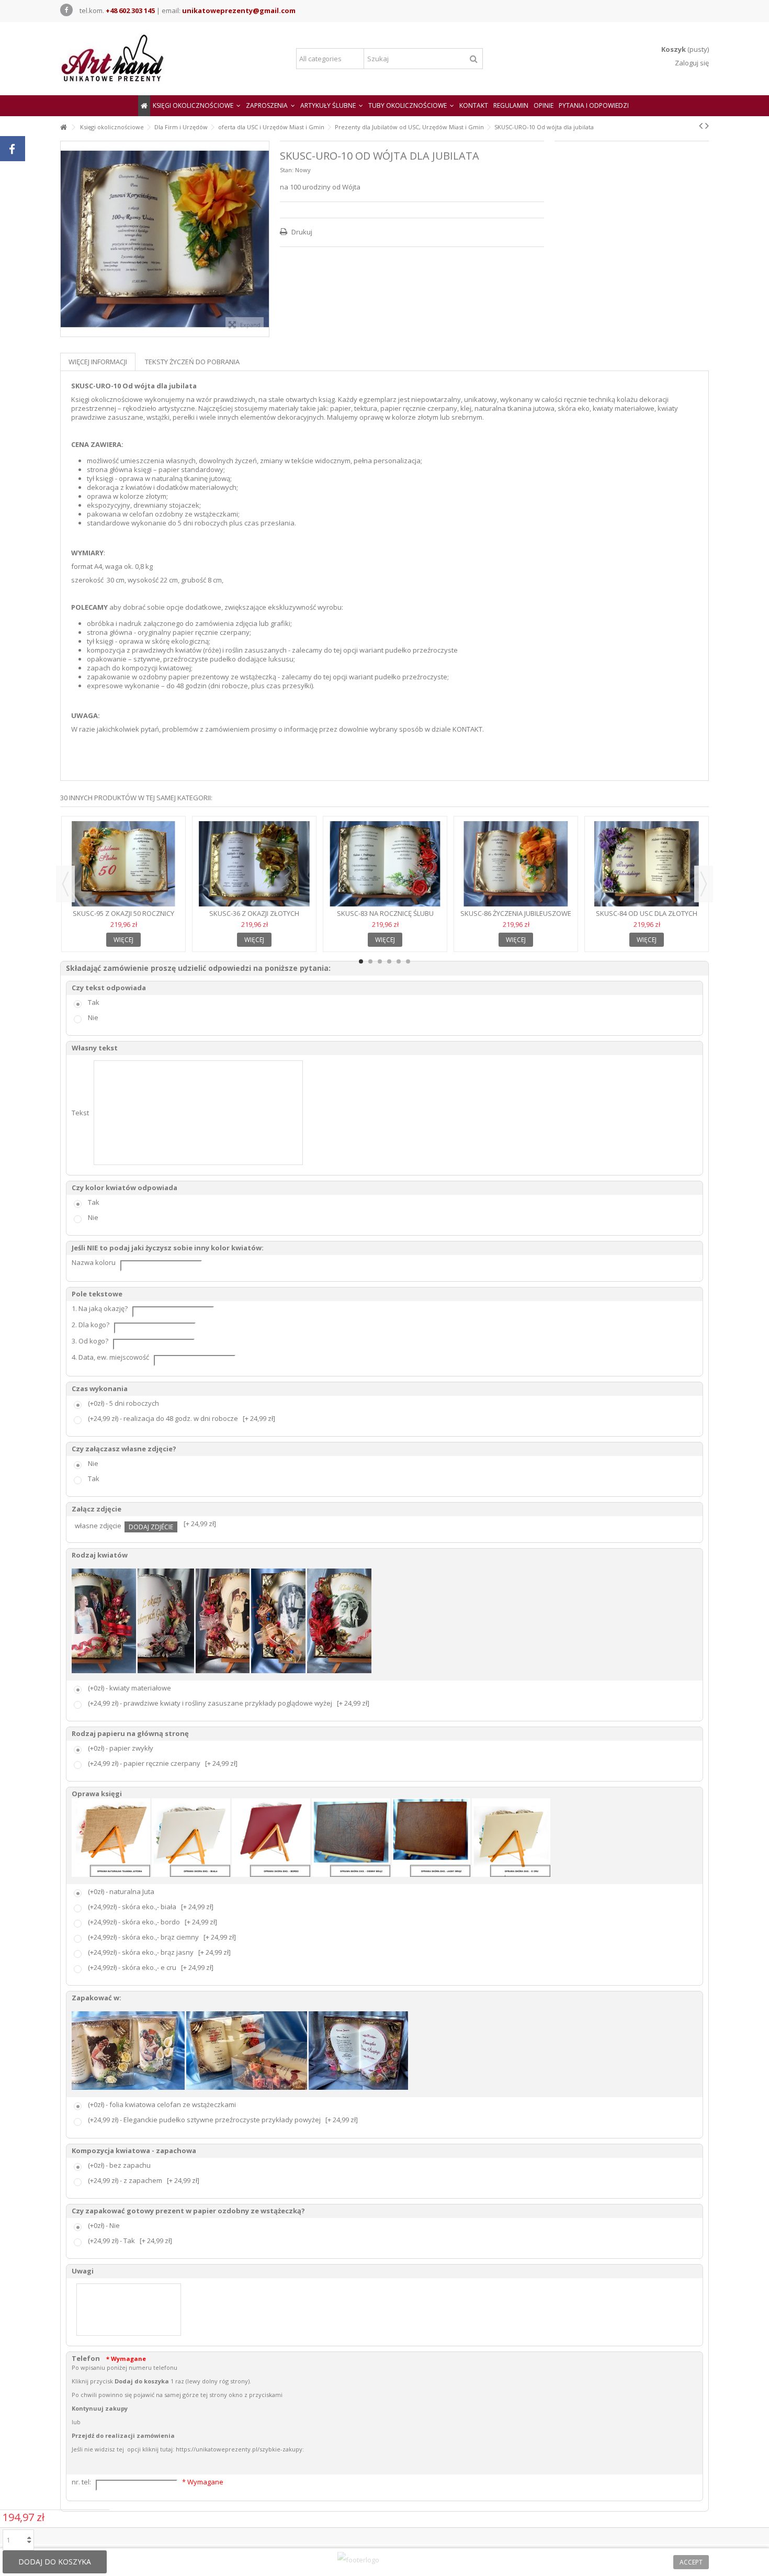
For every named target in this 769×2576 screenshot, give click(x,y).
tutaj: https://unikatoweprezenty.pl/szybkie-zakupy (231, 2449)
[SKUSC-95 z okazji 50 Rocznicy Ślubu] (123, 864)
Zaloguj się (691, 63)
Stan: (287, 170)
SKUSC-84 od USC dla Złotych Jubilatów (647, 918)
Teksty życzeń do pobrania (192, 362)
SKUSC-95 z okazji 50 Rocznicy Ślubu (123, 918)
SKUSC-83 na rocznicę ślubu (385, 913)
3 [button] (380, 961)
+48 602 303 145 (130, 10)
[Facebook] (66, 10)
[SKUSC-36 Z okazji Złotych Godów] (254, 864)
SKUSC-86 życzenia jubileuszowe (516, 913)
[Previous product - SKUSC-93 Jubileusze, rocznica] (701, 126)
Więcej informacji (98, 362)
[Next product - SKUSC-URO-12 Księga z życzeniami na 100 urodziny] (707, 126)
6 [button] (408, 961)
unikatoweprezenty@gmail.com (239, 10)
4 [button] (389, 961)
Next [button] (704, 884)
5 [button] (399, 961)
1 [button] (361, 961)
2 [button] (370, 961)
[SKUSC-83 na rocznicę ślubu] (385, 864)
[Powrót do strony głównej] (63, 127)
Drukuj (301, 232)
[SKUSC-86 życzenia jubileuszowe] (516, 864)
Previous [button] (65, 884)
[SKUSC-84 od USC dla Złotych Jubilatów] (647, 864)
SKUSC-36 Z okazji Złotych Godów (254, 918)
